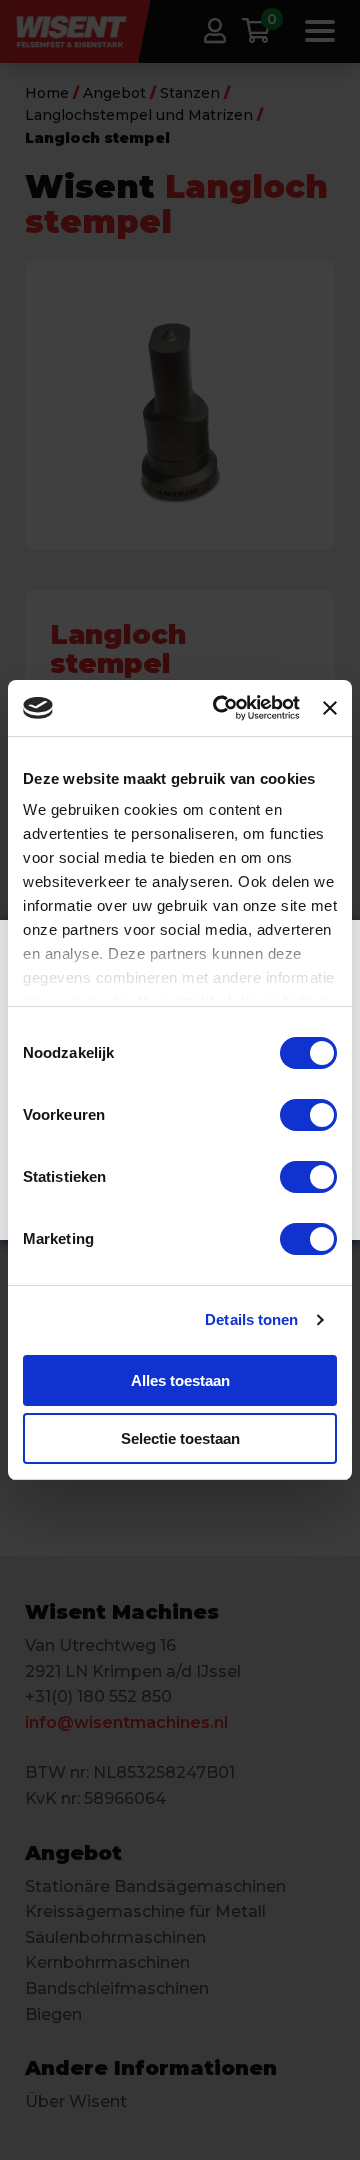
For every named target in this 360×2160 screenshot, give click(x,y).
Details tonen (251, 1319)
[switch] (308, 1115)
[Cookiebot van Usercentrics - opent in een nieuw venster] (222, 708)
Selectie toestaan (180, 1438)
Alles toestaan (180, 1380)
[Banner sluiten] (330, 708)
